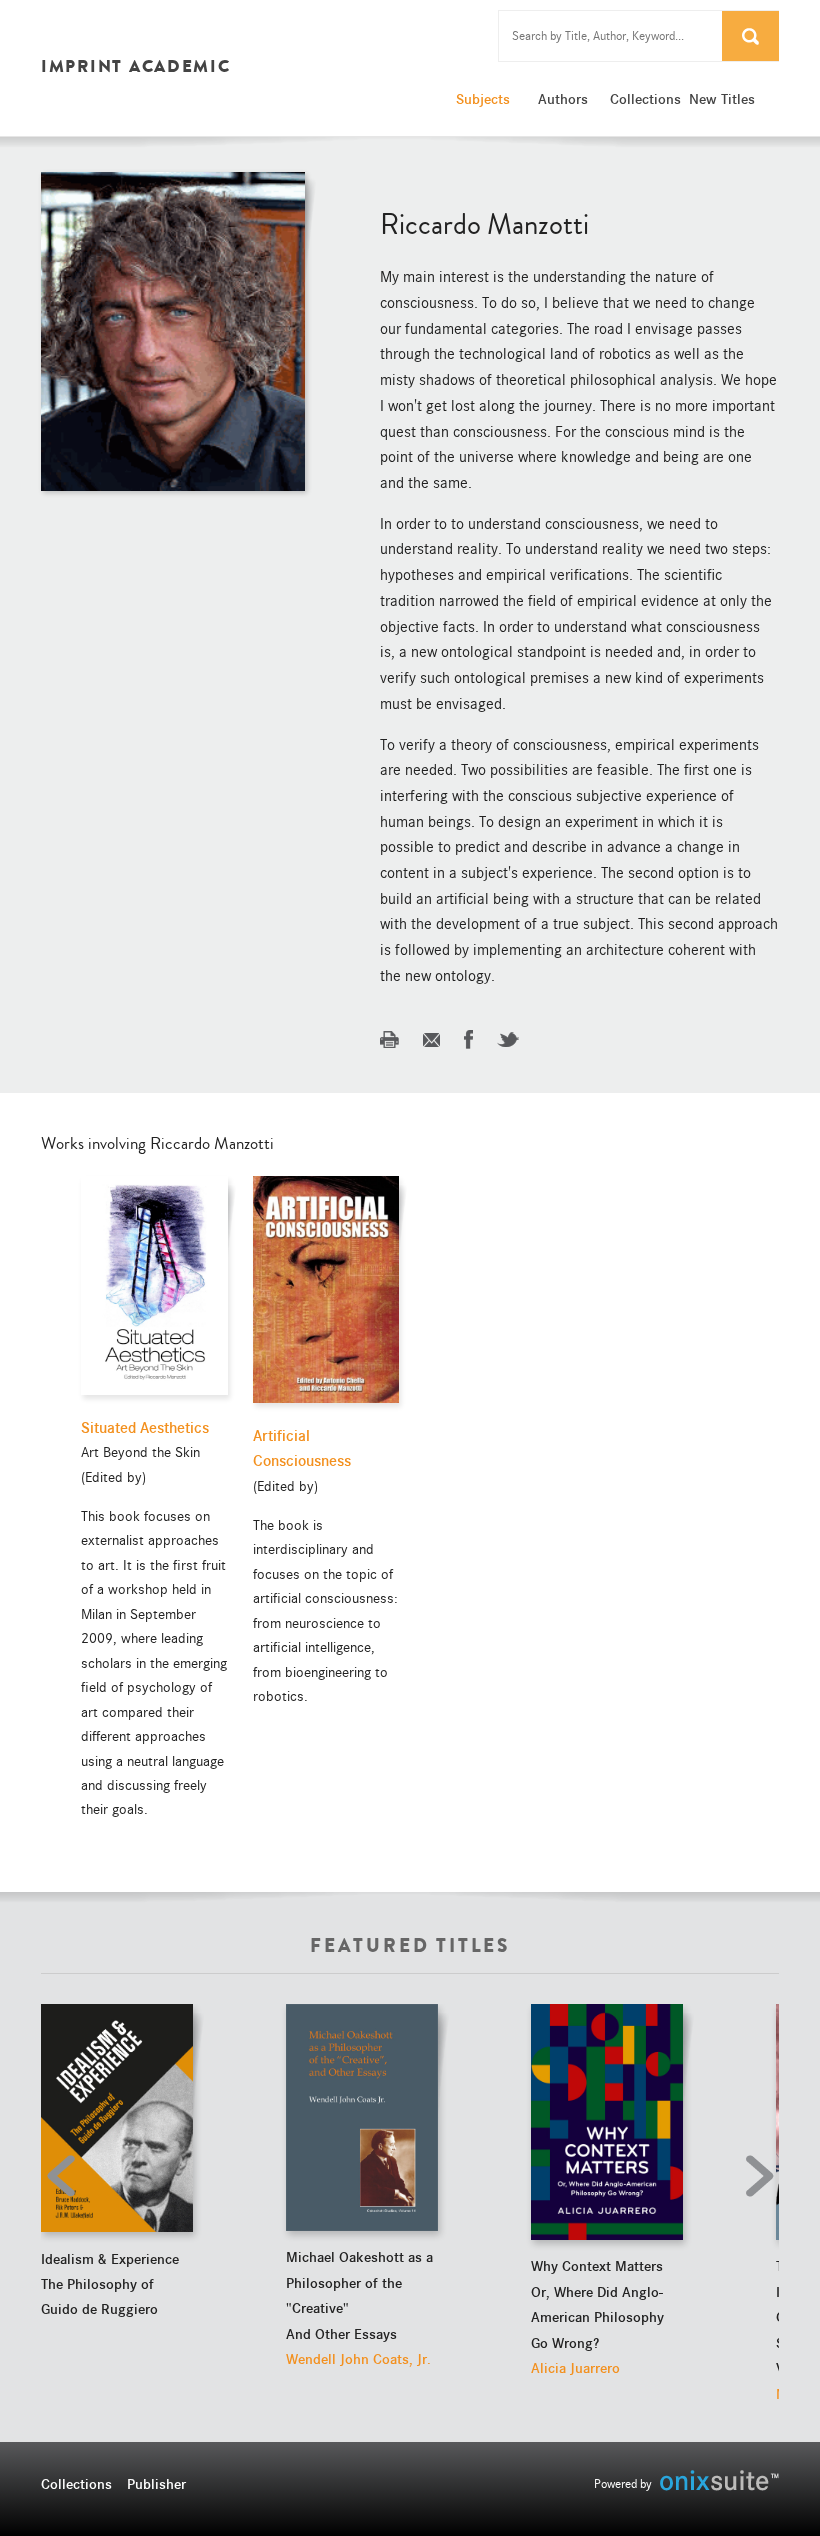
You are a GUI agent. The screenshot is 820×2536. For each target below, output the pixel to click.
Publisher (156, 2484)
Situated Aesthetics (145, 1428)
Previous (66, 2176)
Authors (563, 99)
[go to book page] (117, 2118)
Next (754, 2176)
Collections (644, 99)
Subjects (483, 99)
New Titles (722, 99)
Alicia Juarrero (575, 2368)
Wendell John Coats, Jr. (358, 2359)
